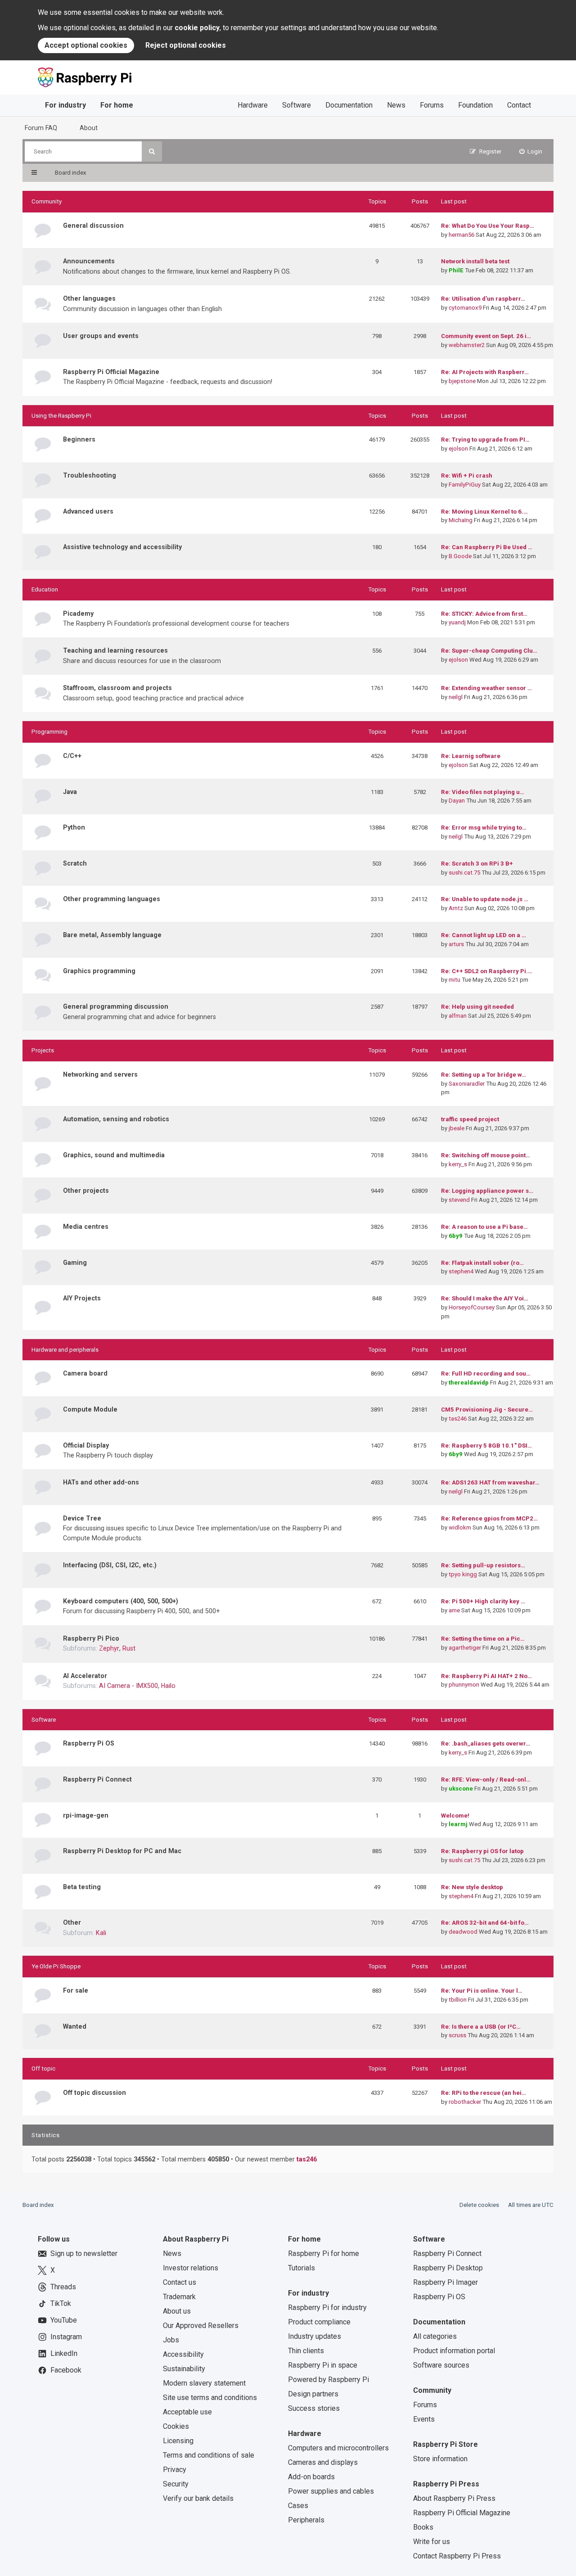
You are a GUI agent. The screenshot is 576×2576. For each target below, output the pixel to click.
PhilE (456, 270)
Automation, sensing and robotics (116, 1119)
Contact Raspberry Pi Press (457, 2556)
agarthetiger (465, 1648)
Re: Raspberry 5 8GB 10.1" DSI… (486, 1446)
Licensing (178, 2441)
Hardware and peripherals (65, 1350)
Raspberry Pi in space (323, 2365)
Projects (43, 1050)
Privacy (175, 2470)
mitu (454, 980)
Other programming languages (112, 899)
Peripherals (306, 2520)
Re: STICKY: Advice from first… (484, 614)
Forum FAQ (41, 128)
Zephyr (109, 1648)
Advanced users (88, 511)
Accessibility (183, 2354)
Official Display (86, 1445)
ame (454, 1610)
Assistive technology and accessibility (122, 547)
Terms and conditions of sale (209, 2455)
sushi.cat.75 (464, 873)
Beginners (79, 439)
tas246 (458, 1419)
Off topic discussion (94, 2093)
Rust (129, 1648)
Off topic (43, 2068)
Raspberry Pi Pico (91, 1638)
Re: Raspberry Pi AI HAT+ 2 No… (486, 1676)
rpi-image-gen (86, 1815)
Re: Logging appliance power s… (487, 1191)
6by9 (456, 1236)
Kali (101, 1933)
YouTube (64, 2320)
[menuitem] (531, 151)
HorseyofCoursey (472, 1307)
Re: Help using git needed (477, 1007)
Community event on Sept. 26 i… (486, 336)
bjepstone (462, 381)
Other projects (86, 1191)
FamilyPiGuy (465, 485)
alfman (458, 1016)
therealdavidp (469, 1383)
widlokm (460, 1527)
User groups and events (101, 336)
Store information (440, 2459)
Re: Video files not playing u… (483, 792)
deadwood (463, 1932)
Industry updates (315, 2336)
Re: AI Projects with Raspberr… (485, 372)
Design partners (313, 2394)
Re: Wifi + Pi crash (467, 476)
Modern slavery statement (204, 2383)
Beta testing (82, 1887)
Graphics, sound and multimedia (114, 1155)
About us (177, 2311)
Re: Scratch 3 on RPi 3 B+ (477, 864)
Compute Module (90, 1409)
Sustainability (184, 2369)
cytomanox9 (465, 308)
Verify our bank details (198, 2498)
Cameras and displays (323, 2462)
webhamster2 (467, 345)
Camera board (85, 1373)
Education (45, 589)
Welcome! (455, 1816)
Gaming (75, 1263)
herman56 (461, 235)
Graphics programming (99, 971)
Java (70, 792)
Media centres (86, 1227)
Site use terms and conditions (210, 2398)
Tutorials (301, 2268)
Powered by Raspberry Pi (328, 2380)
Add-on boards (311, 2477)
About (89, 128)
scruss (457, 2035)
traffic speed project (470, 1119)
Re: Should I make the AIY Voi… (485, 1298)
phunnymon (464, 1685)
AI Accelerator (85, 1676)
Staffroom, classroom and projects (117, 688)
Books (423, 2527)
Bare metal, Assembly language (112, 935)
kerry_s (458, 1164)
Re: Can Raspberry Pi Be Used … (487, 547)
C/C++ (72, 756)
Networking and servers (100, 1074)
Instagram (66, 2337)
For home (117, 105)
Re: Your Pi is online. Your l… (482, 1991)
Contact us (180, 2282)
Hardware (253, 105)
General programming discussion (116, 1006)
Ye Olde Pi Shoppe (56, 1966)
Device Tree (82, 1518)
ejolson (458, 449)
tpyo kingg (463, 1574)
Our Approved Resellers (201, 2326)
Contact (519, 105)
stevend (459, 1200)
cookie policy (197, 28)
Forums (432, 105)
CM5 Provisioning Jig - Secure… (487, 1410)
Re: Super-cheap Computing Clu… (489, 651)
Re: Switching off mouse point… (486, 1155)
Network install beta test (475, 261)
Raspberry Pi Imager (445, 2282)
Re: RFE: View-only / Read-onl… (486, 1780)
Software (297, 105)
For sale (76, 1990)
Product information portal (454, 2351)
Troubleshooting (90, 475)
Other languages (89, 298)
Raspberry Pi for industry (327, 2308)
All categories (435, 2336)
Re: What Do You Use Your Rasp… (488, 226)
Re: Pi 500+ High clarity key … (483, 1601)
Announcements (89, 261)
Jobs (171, 2340)
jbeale (457, 1128)
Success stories (314, 2408)
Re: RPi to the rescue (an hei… (484, 2093)
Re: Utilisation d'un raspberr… (483, 299)
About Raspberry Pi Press (454, 2498)
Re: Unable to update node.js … (485, 899)
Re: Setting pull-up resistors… (483, 1565)
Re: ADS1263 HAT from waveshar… (490, 1482)
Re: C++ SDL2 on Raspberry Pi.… (487, 971)
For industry (65, 105)
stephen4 (461, 1271)
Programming (49, 732)
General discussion (93, 226)
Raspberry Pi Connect (97, 1779)
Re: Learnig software (471, 756)
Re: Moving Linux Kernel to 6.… (484, 512)
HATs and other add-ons (101, 1482)
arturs (456, 944)
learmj (458, 1824)
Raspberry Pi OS (89, 1743)
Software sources (441, 2365)
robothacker (465, 2102)
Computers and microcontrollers (338, 2448)
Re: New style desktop (472, 1887)
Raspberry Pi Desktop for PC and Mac (122, 1851)
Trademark (179, 2297)
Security (176, 2484)
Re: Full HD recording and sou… (486, 1374)
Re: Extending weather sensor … (486, 688)
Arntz (456, 908)
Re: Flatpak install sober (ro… (482, 1263)
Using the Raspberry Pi (61, 416)
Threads (63, 2287)
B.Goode (460, 556)
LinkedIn (64, 2353)
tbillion (458, 2000)
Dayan (457, 801)
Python (74, 827)
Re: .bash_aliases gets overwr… (486, 1744)
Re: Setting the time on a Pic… (483, 1639)
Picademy (78, 614)
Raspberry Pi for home (324, 2253)
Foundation (475, 105)
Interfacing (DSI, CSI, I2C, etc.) (110, 1565)
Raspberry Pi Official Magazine (111, 372)
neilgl (456, 697)
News (396, 105)
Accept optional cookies (86, 45)
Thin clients (306, 2351)
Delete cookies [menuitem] (479, 2205)
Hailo (168, 1686)
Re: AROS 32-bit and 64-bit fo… (485, 1923)
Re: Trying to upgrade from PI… (485, 440)
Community (47, 201)
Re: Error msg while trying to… (484, 828)
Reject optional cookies (186, 45)
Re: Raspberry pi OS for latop (482, 1851)
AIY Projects (82, 1298)
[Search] (152, 151)
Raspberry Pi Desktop (448, 2268)
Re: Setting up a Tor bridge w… (484, 1075)
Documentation (349, 105)
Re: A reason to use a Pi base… (484, 1227)
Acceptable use (187, 2412)
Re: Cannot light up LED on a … (484, 935)
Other (72, 1922)
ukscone (461, 1789)
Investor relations (191, 2268)
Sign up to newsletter (84, 2253)
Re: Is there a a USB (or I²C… (481, 2027)
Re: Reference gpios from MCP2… (489, 1518)
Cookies (176, 2426)
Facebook (66, 2370)
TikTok (61, 2303)
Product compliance (319, 2322)
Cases (298, 2506)
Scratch (75, 863)
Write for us (432, 2542)
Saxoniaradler (467, 1084)
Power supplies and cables (331, 2491)
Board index (38, 2205)
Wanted (75, 2026)
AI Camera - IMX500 (128, 1686)
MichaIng (461, 520)
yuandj (457, 622)
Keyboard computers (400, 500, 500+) (121, 1601)
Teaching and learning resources (115, 650)
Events (424, 2419)
